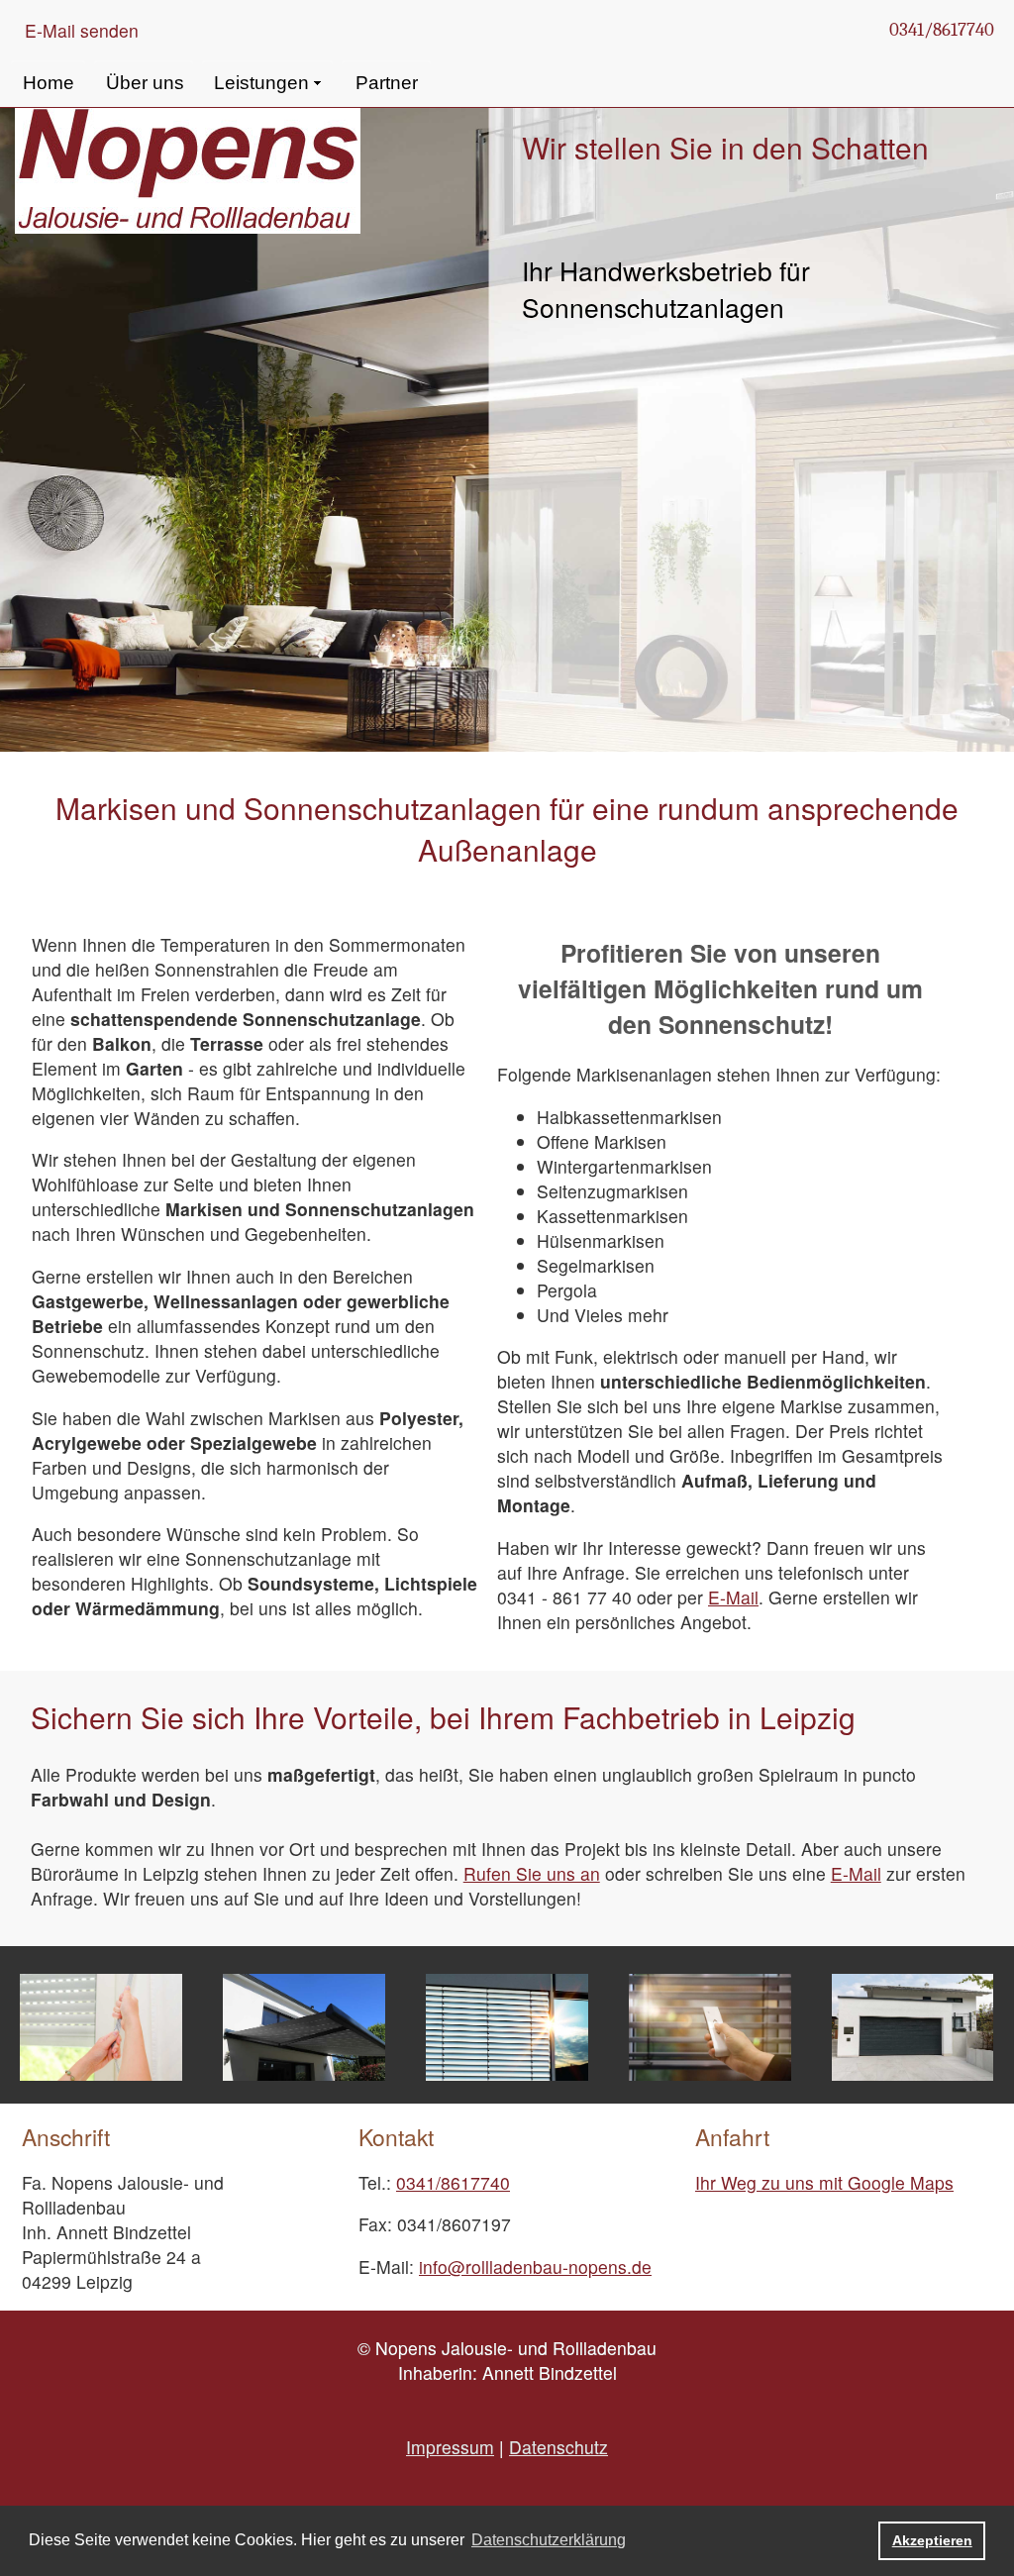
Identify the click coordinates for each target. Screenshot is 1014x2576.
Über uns (145, 83)
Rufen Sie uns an (532, 1873)
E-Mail (733, 1597)
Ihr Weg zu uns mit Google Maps (824, 2182)
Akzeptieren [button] (932, 2540)
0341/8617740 (942, 30)
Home (49, 83)
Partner (387, 83)
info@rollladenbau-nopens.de (535, 2267)
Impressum (450, 2447)
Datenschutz (558, 2447)
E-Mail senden (82, 30)
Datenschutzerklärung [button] (549, 2540)
